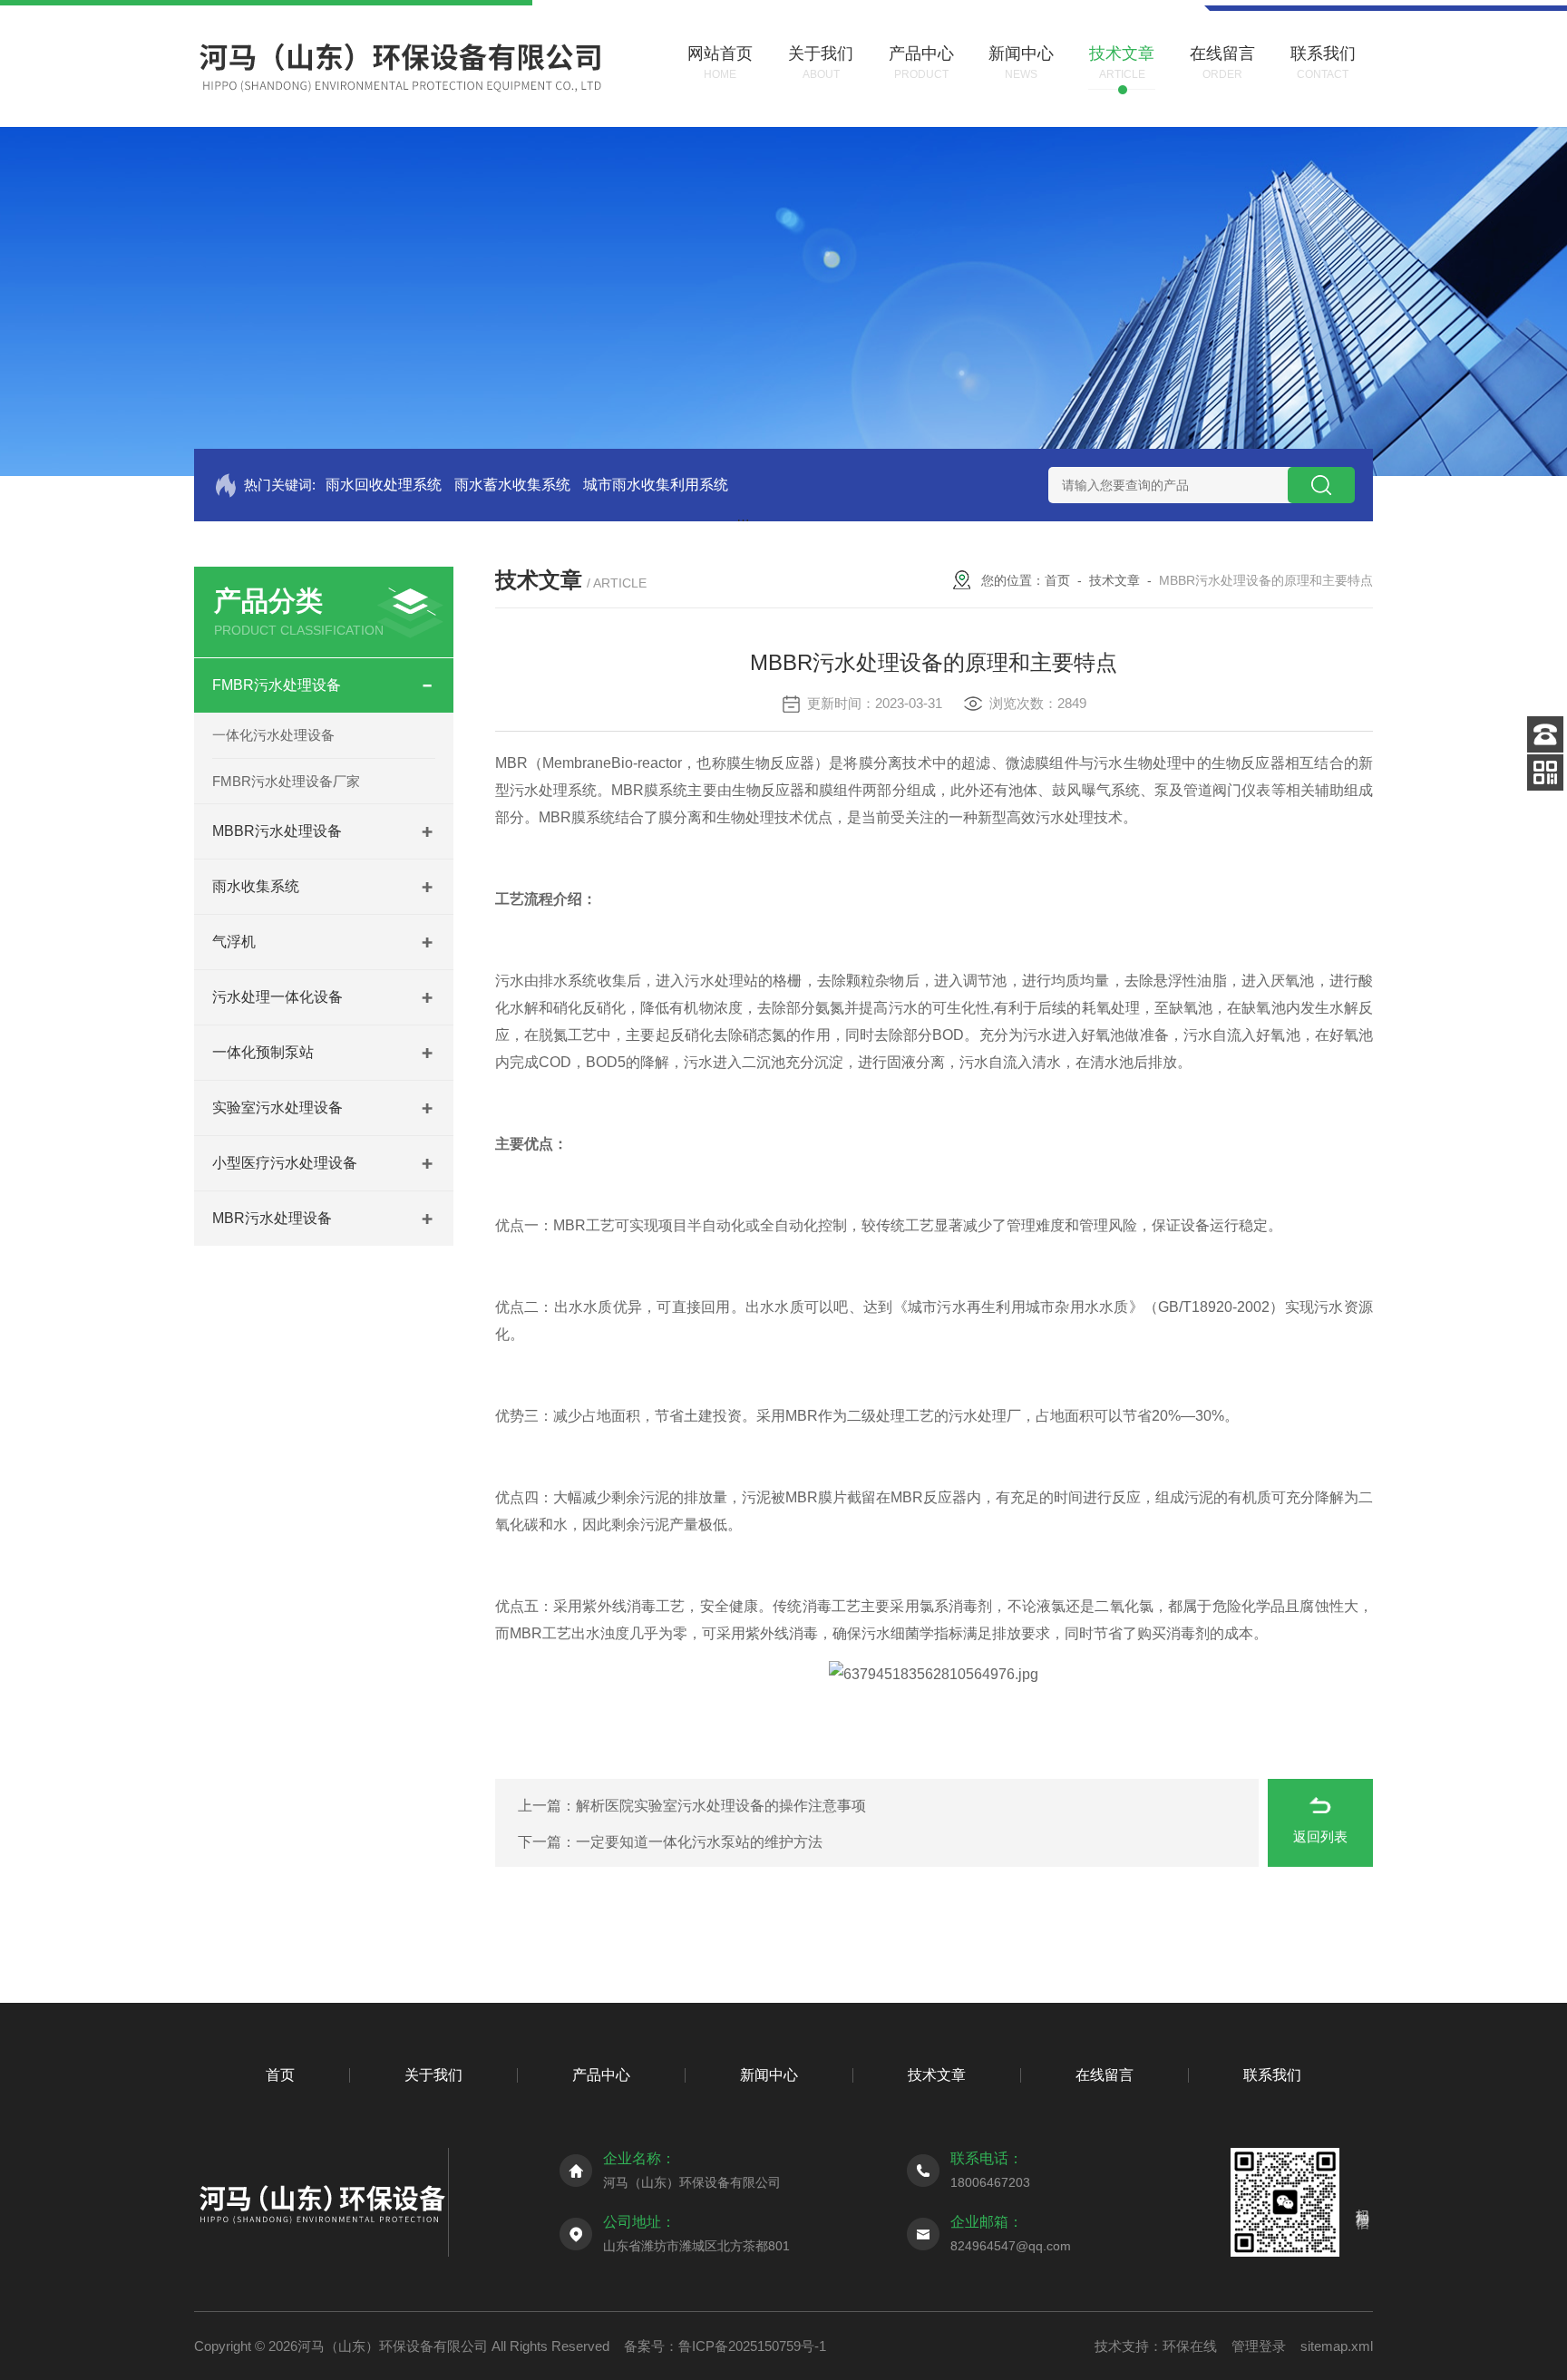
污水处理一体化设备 (277, 997)
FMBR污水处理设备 (277, 685)
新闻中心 (769, 2075)
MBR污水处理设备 (272, 1218)
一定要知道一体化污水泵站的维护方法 (699, 1842)
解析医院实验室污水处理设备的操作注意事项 (721, 1806)
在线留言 (1105, 2075)
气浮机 (234, 942)
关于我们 (433, 2075)
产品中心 (601, 2075)
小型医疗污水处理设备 (285, 1163)
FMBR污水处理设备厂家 (286, 781)
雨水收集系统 (256, 886)
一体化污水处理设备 (273, 735)
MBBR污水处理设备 (277, 831)
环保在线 (1190, 2346)
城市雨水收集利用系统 (656, 485)
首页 (1057, 580)
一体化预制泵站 (263, 1052)
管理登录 (1259, 2346)
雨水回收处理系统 (384, 485)
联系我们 (1272, 2075)
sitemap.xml (1337, 2346)
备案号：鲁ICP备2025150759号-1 (725, 2346)
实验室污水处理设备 (277, 1107)
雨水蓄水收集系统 (512, 485)
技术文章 (1114, 580)
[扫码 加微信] (1545, 772)
